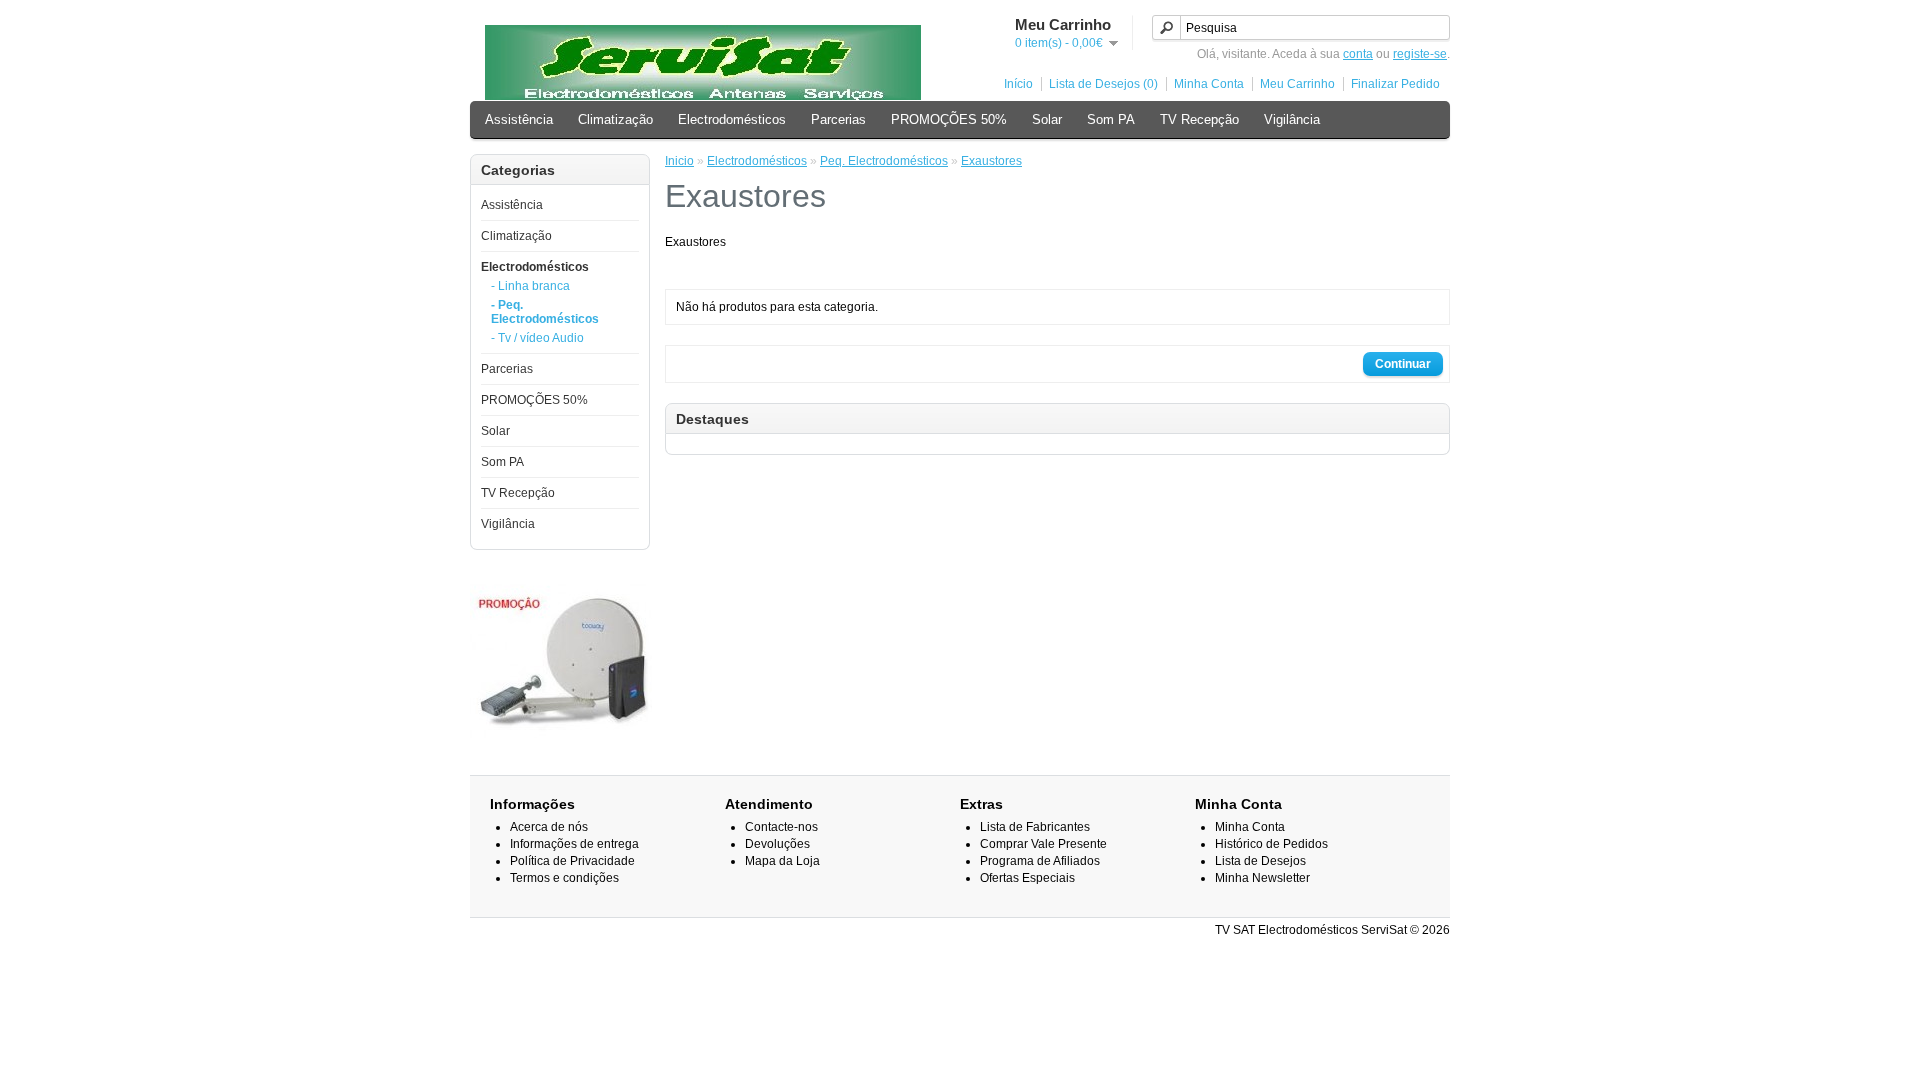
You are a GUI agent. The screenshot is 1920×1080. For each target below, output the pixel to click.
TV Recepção (1199, 119)
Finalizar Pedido (1395, 84)
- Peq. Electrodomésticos (545, 312)
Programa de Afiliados (1040, 861)
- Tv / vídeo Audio (537, 338)
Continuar (1403, 364)
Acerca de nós (549, 827)
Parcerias (838, 119)
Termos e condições (564, 878)
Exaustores (991, 161)
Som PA (1111, 119)
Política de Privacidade (572, 861)
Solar (1047, 119)
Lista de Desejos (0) (1103, 84)
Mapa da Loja (782, 861)
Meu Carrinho (1297, 84)
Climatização (615, 119)
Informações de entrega (574, 844)
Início (1018, 84)
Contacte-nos (781, 827)
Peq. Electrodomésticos (884, 161)
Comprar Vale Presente (1043, 844)
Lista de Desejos (1260, 861)
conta (1358, 54)
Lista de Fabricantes (1035, 827)
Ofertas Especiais (1027, 878)
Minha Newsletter (1262, 878)
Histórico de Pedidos (1271, 844)
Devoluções (777, 844)
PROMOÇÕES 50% (949, 119)
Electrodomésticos (732, 119)
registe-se (1420, 54)
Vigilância (1292, 119)
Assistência (519, 119)
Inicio (679, 161)
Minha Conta (1209, 84)
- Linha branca (530, 286)
